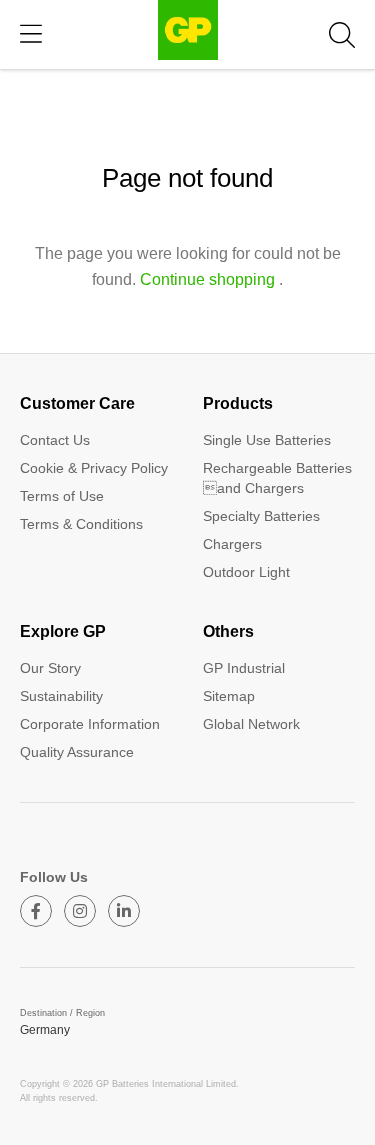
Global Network (251, 724)
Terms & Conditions (81, 524)
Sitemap (229, 696)
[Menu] (31, 34)
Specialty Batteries (261, 516)
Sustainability (61, 696)
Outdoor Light (246, 572)
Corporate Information (90, 724)
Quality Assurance (77, 752)
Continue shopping (207, 279)
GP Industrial (244, 668)
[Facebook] (36, 911)
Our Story (50, 668)
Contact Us (55, 440)
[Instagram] (80, 911)
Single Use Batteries (267, 440)
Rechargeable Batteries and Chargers (277, 478)
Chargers (232, 544)
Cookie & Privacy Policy (94, 468)
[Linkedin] (124, 911)
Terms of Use (62, 496)
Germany (45, 1030)
